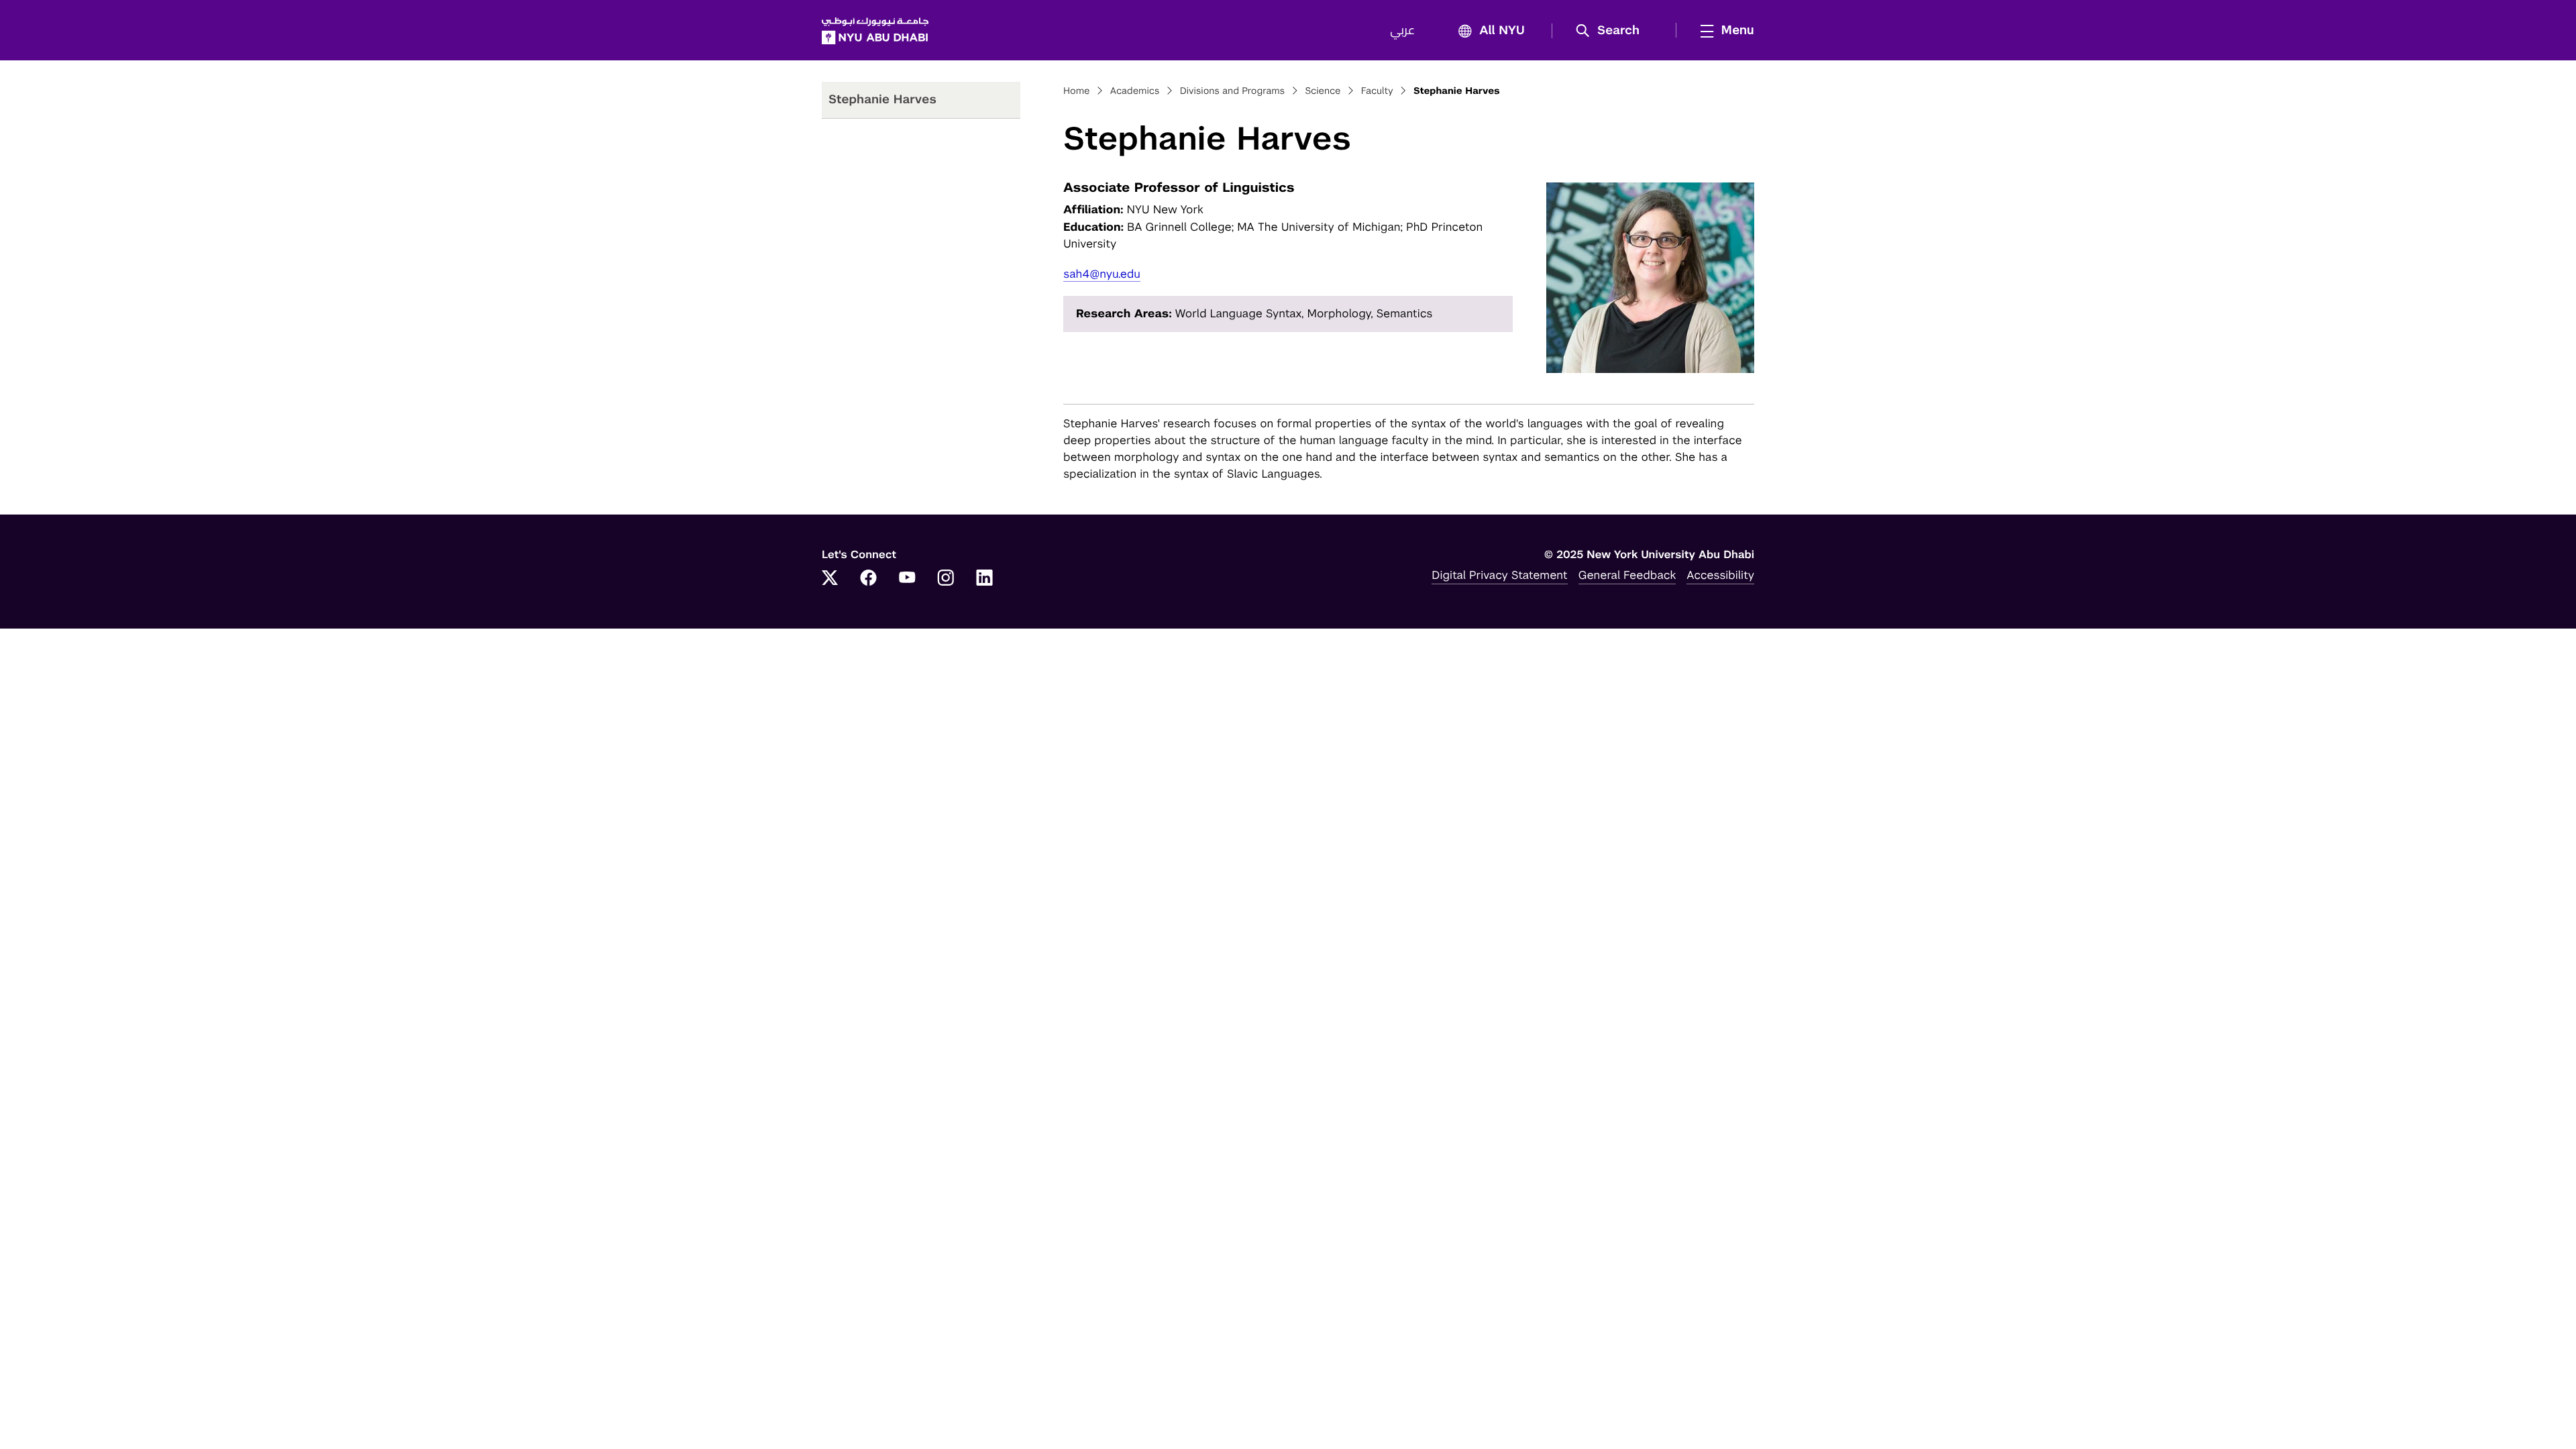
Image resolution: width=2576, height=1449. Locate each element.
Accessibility (1720, 575)
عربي (1402, 31)
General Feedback (1627, 575)
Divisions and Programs (1233, 91)
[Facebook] (869, 579)
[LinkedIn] (985, 579)
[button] (1612, 31)
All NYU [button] (1502, 31)
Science (1323, 91)
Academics (1135, 91)
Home (1077, 91)
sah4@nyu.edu (1102, 274)
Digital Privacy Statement (1499, 575)
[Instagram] (946, 579)
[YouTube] (907, 579)
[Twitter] (830, 579)
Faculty (1377, 91)
